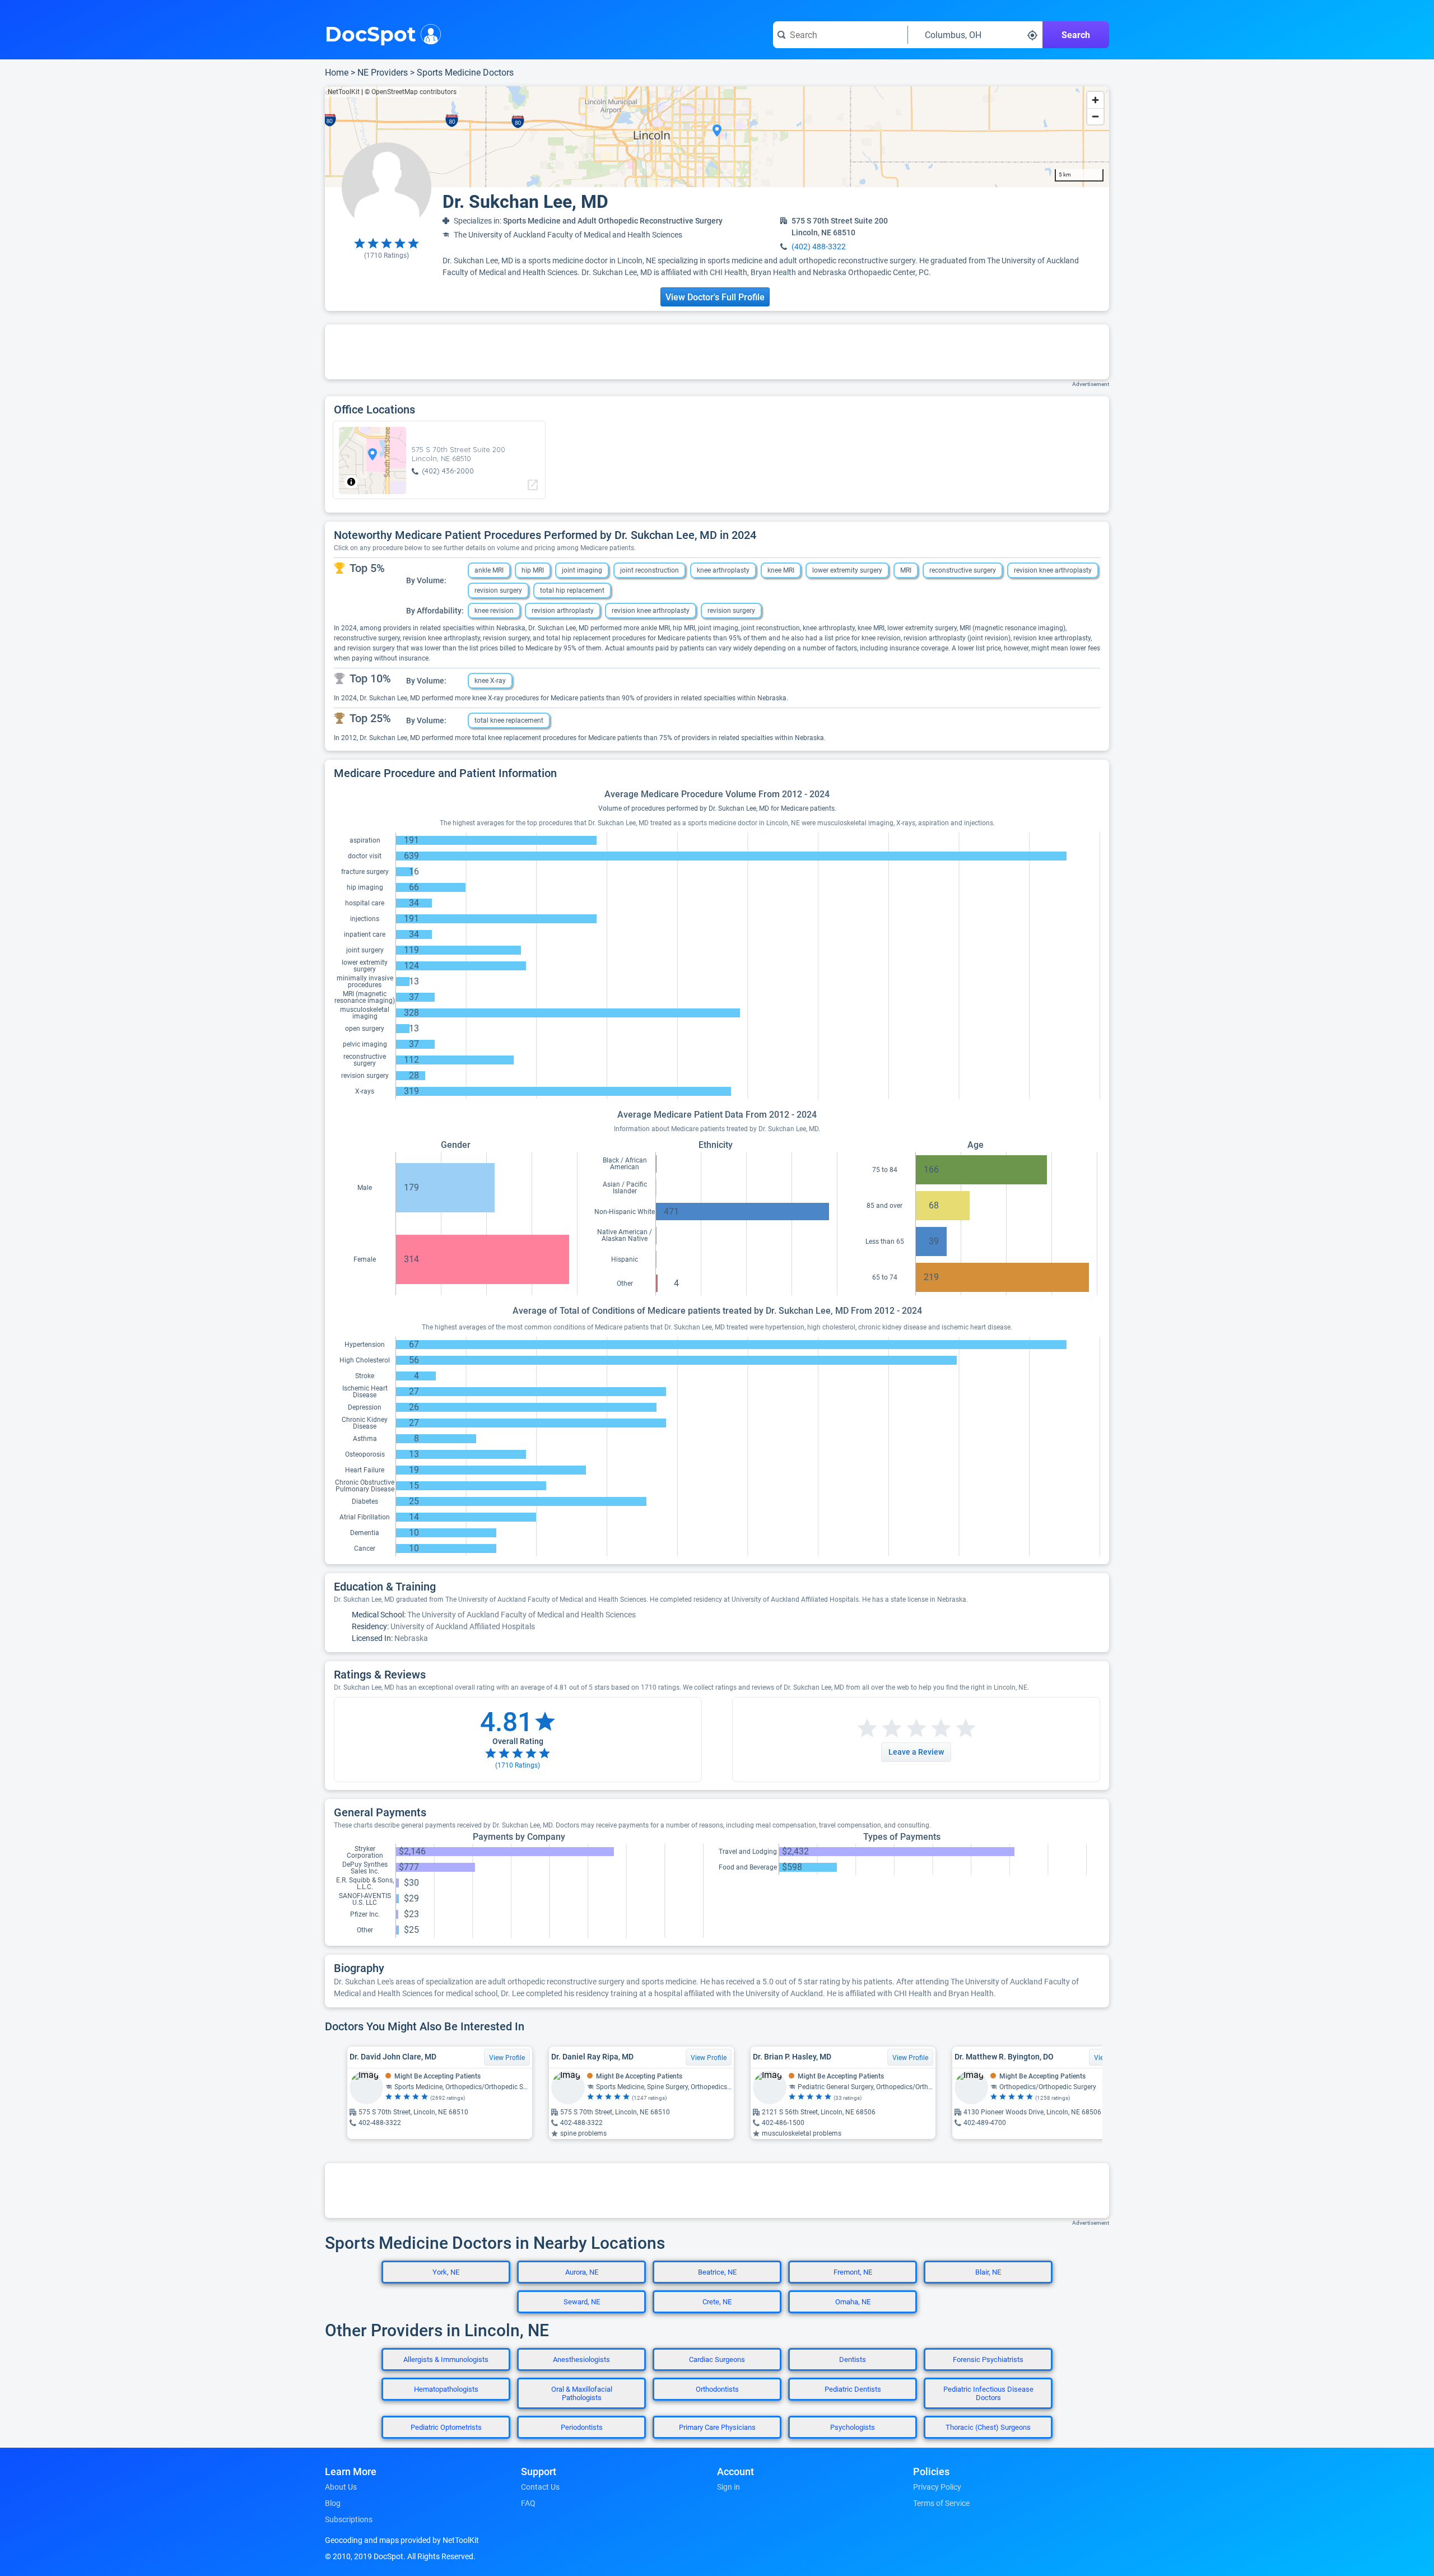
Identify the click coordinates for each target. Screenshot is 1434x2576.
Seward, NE (582, 2302)
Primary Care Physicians (717, 2427)
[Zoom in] (1095, 100)
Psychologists (853, 2427)
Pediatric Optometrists (446, 2427)
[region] (717, 137)
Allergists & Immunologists (446, 2359)
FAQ (528, 2503)
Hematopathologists (446, 2389)
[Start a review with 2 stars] (879, 1729)
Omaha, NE (853, 2302)
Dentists (853, 2359)
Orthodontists (717, 2389)
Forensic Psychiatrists (988, 2359)
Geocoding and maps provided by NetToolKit (402, 2540)
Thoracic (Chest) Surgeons (988, 2427)
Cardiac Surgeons (717, 2359)
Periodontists (582, 2427)
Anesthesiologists (581, 2359)
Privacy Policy (937, 2487)
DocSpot (371, 33)
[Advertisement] (717, 352)
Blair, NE (988, 2272)
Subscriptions (349, 2519)
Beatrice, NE (717, 2272)
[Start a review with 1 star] (867, 1729)
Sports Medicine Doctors (465, 73)
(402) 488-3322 (819, 247)
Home (337, 73)
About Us (341, 2487)
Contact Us (540, 2487)
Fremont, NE (853, 2272)
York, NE (446, 2272)
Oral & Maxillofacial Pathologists (582, 2393)
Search (1076, 35)
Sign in (728, 2487)
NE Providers (383, 73)
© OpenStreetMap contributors (411, 92)
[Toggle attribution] (351, 482)
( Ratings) (387, 255)
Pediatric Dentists (853, 2389)
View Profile (507, 2058)
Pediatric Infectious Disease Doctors (988, 2393)
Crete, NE (717, 2302)
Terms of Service (941, 2503)
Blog (333, 2503)
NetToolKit (344, 92)
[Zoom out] (1095, 116)
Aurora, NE (582, 2272)
